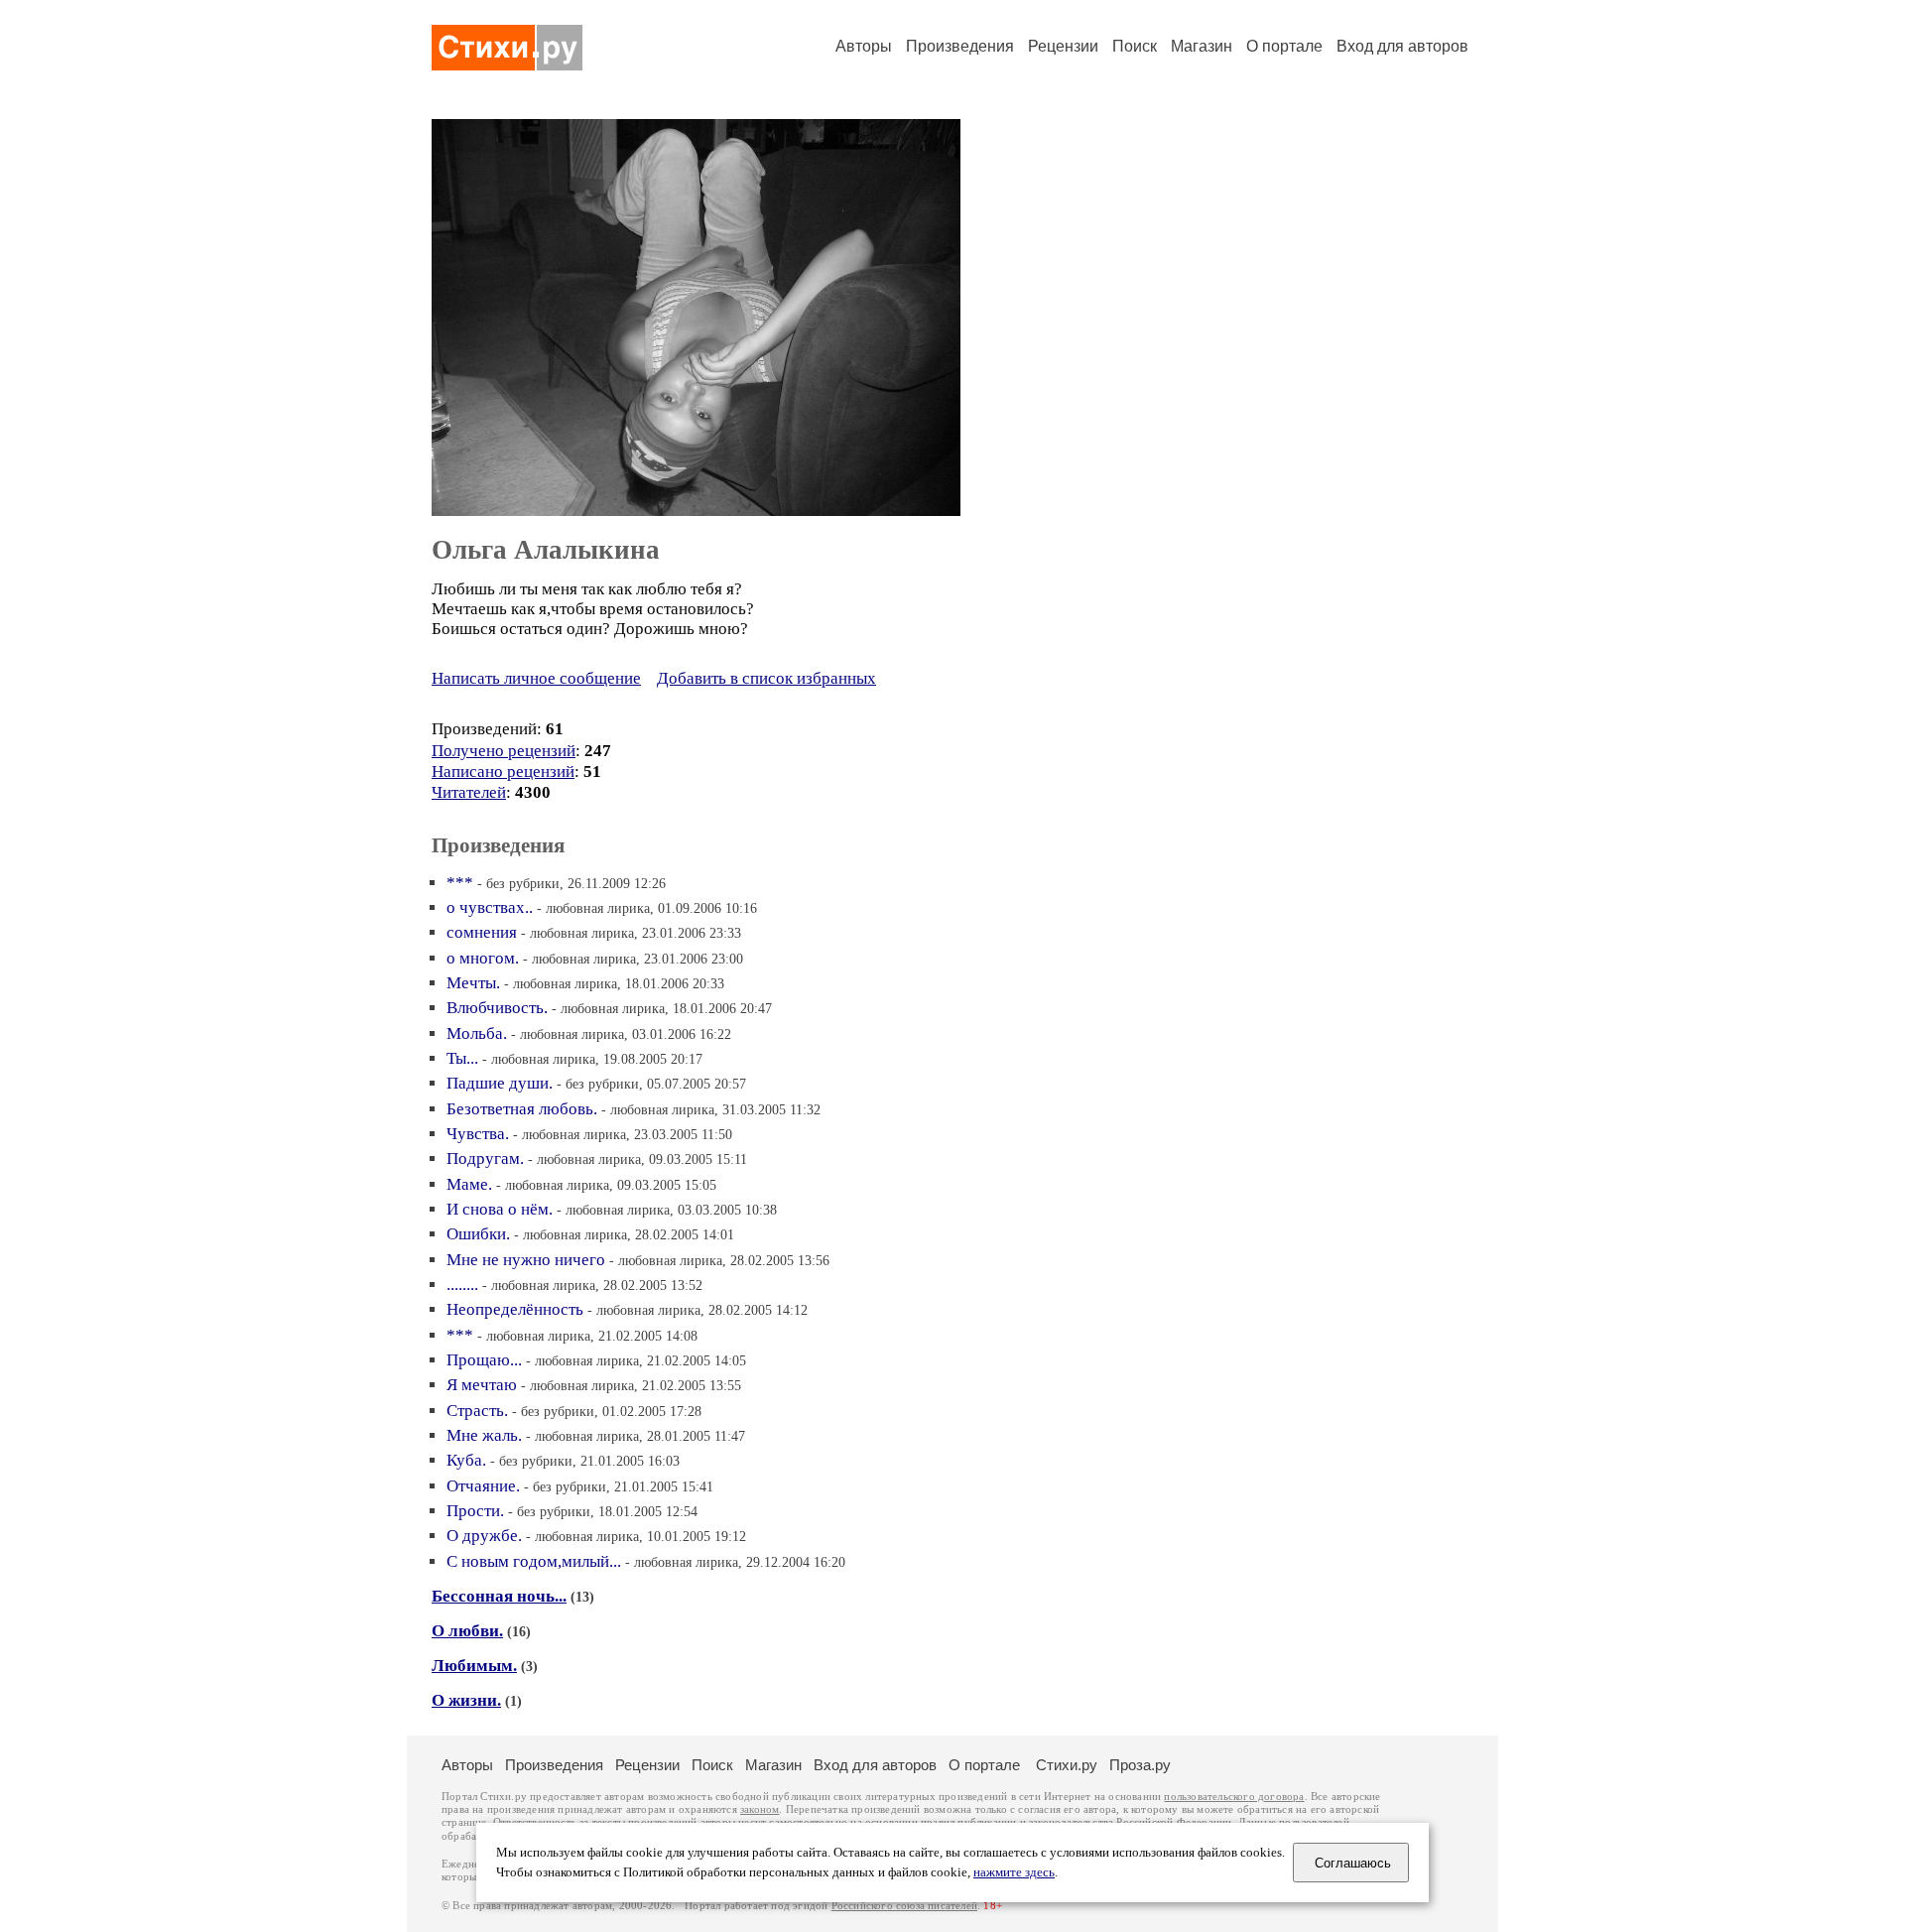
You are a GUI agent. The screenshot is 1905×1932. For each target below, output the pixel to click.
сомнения (482, 932)
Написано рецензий (503, 772)
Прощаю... (484, 1360)
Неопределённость (515, 1309)
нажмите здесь (1014, 1872)
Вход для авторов (1402, 46)
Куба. (466, 1460)
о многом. (483, 958)
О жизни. (466, 1700)
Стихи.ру (1067, 1765)
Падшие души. (500, 1083)
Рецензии (1063, 46)
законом (760, 1809)
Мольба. (477, 1033)
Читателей (469, 792)
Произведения (960, 46)
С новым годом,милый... (534, 1561)
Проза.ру (1140, 1765)
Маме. (469, 1184)
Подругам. (485, 1159)
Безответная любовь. (522, 1109)
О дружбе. (484, 1536)
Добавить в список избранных (766, 678)
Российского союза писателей (904, 1906)
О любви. (467, 1631)
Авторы (864, 46)
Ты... (462, 1058)
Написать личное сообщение (536, 678)
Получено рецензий (504, 751)
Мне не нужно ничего (526, 1260)
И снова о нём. (500, 1209)
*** (460, 883)
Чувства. (478, 1134)
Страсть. (477, 1411)
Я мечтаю (482, 1385)
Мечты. (473, 983)
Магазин (1202, 46)
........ (462, 1285)
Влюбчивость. (497, 1008)
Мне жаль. (484, 1435)
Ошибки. (478, 1234)
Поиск (1135, 46)
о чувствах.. (490, 907)
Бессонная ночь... (499, 1596)
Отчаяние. (483, 1486)
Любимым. (474, 1666)
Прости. (475, 1511)
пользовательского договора (1234, 1797)
